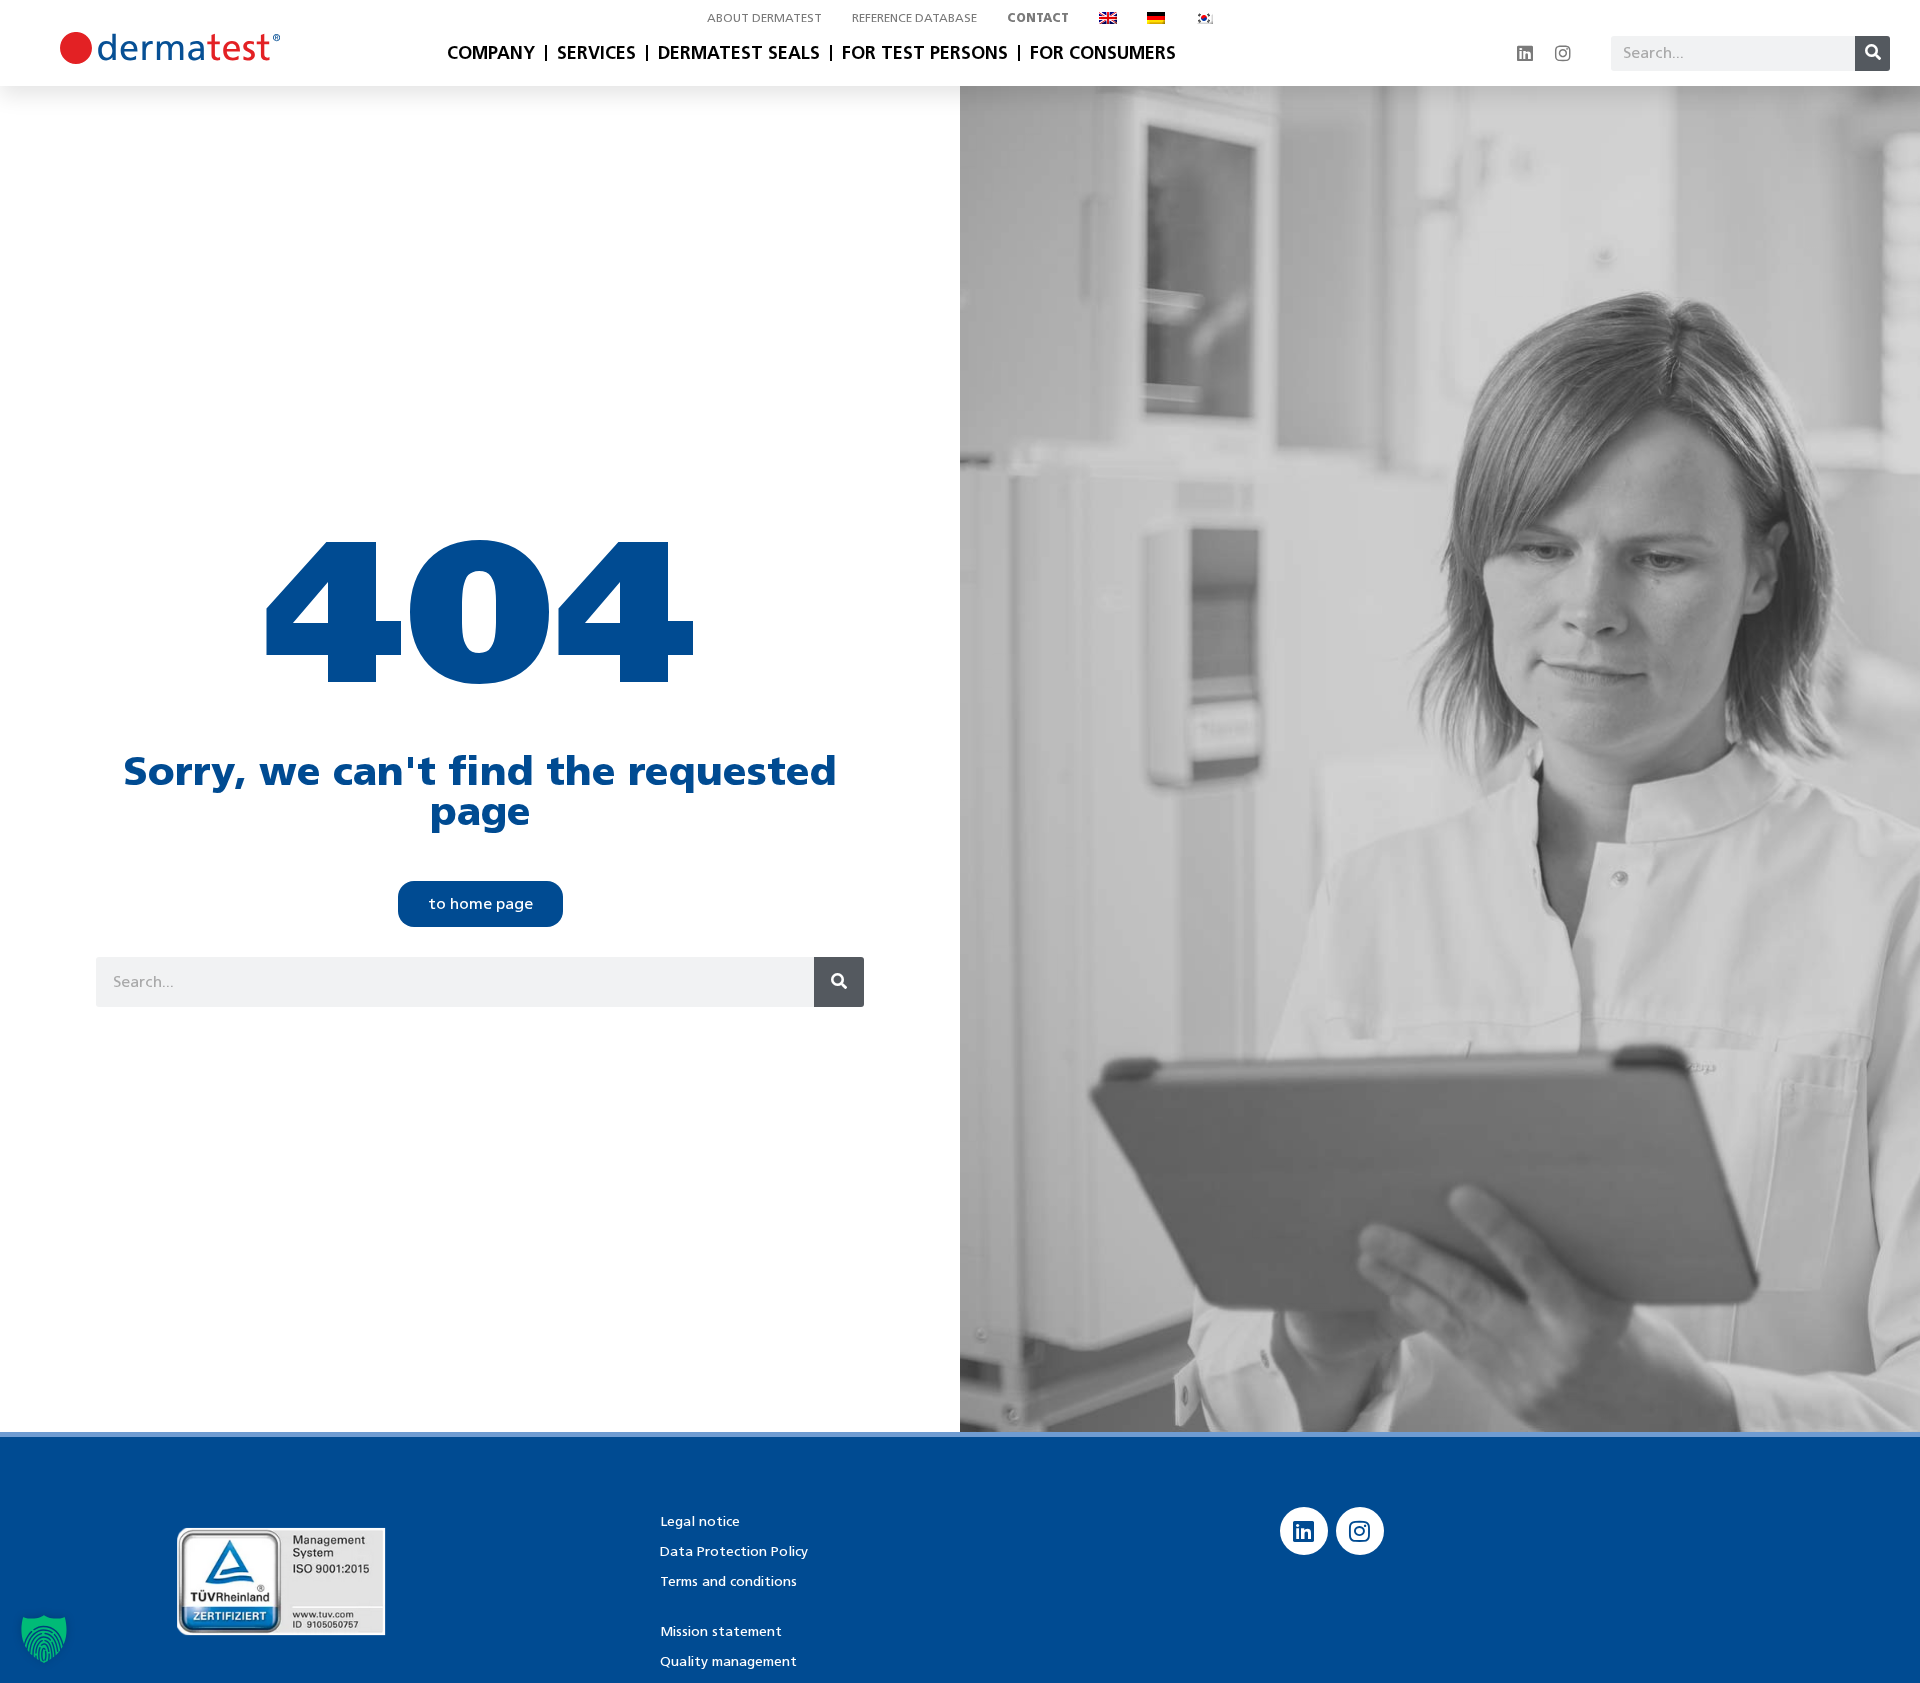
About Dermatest (764, 17)
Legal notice (700, 1521)
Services (596, 53)
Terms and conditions (728, 1581)
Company (491, 53)
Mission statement (721, 1631)
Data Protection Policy (734, 1551)
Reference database (914, 17)
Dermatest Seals (739, 53)
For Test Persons (925, 53)
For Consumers (1103, 53)
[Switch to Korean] (1204, 18)
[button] (44, 1639)
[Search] (1872, 53)
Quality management (728, 1661)
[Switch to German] (1156, 18)
